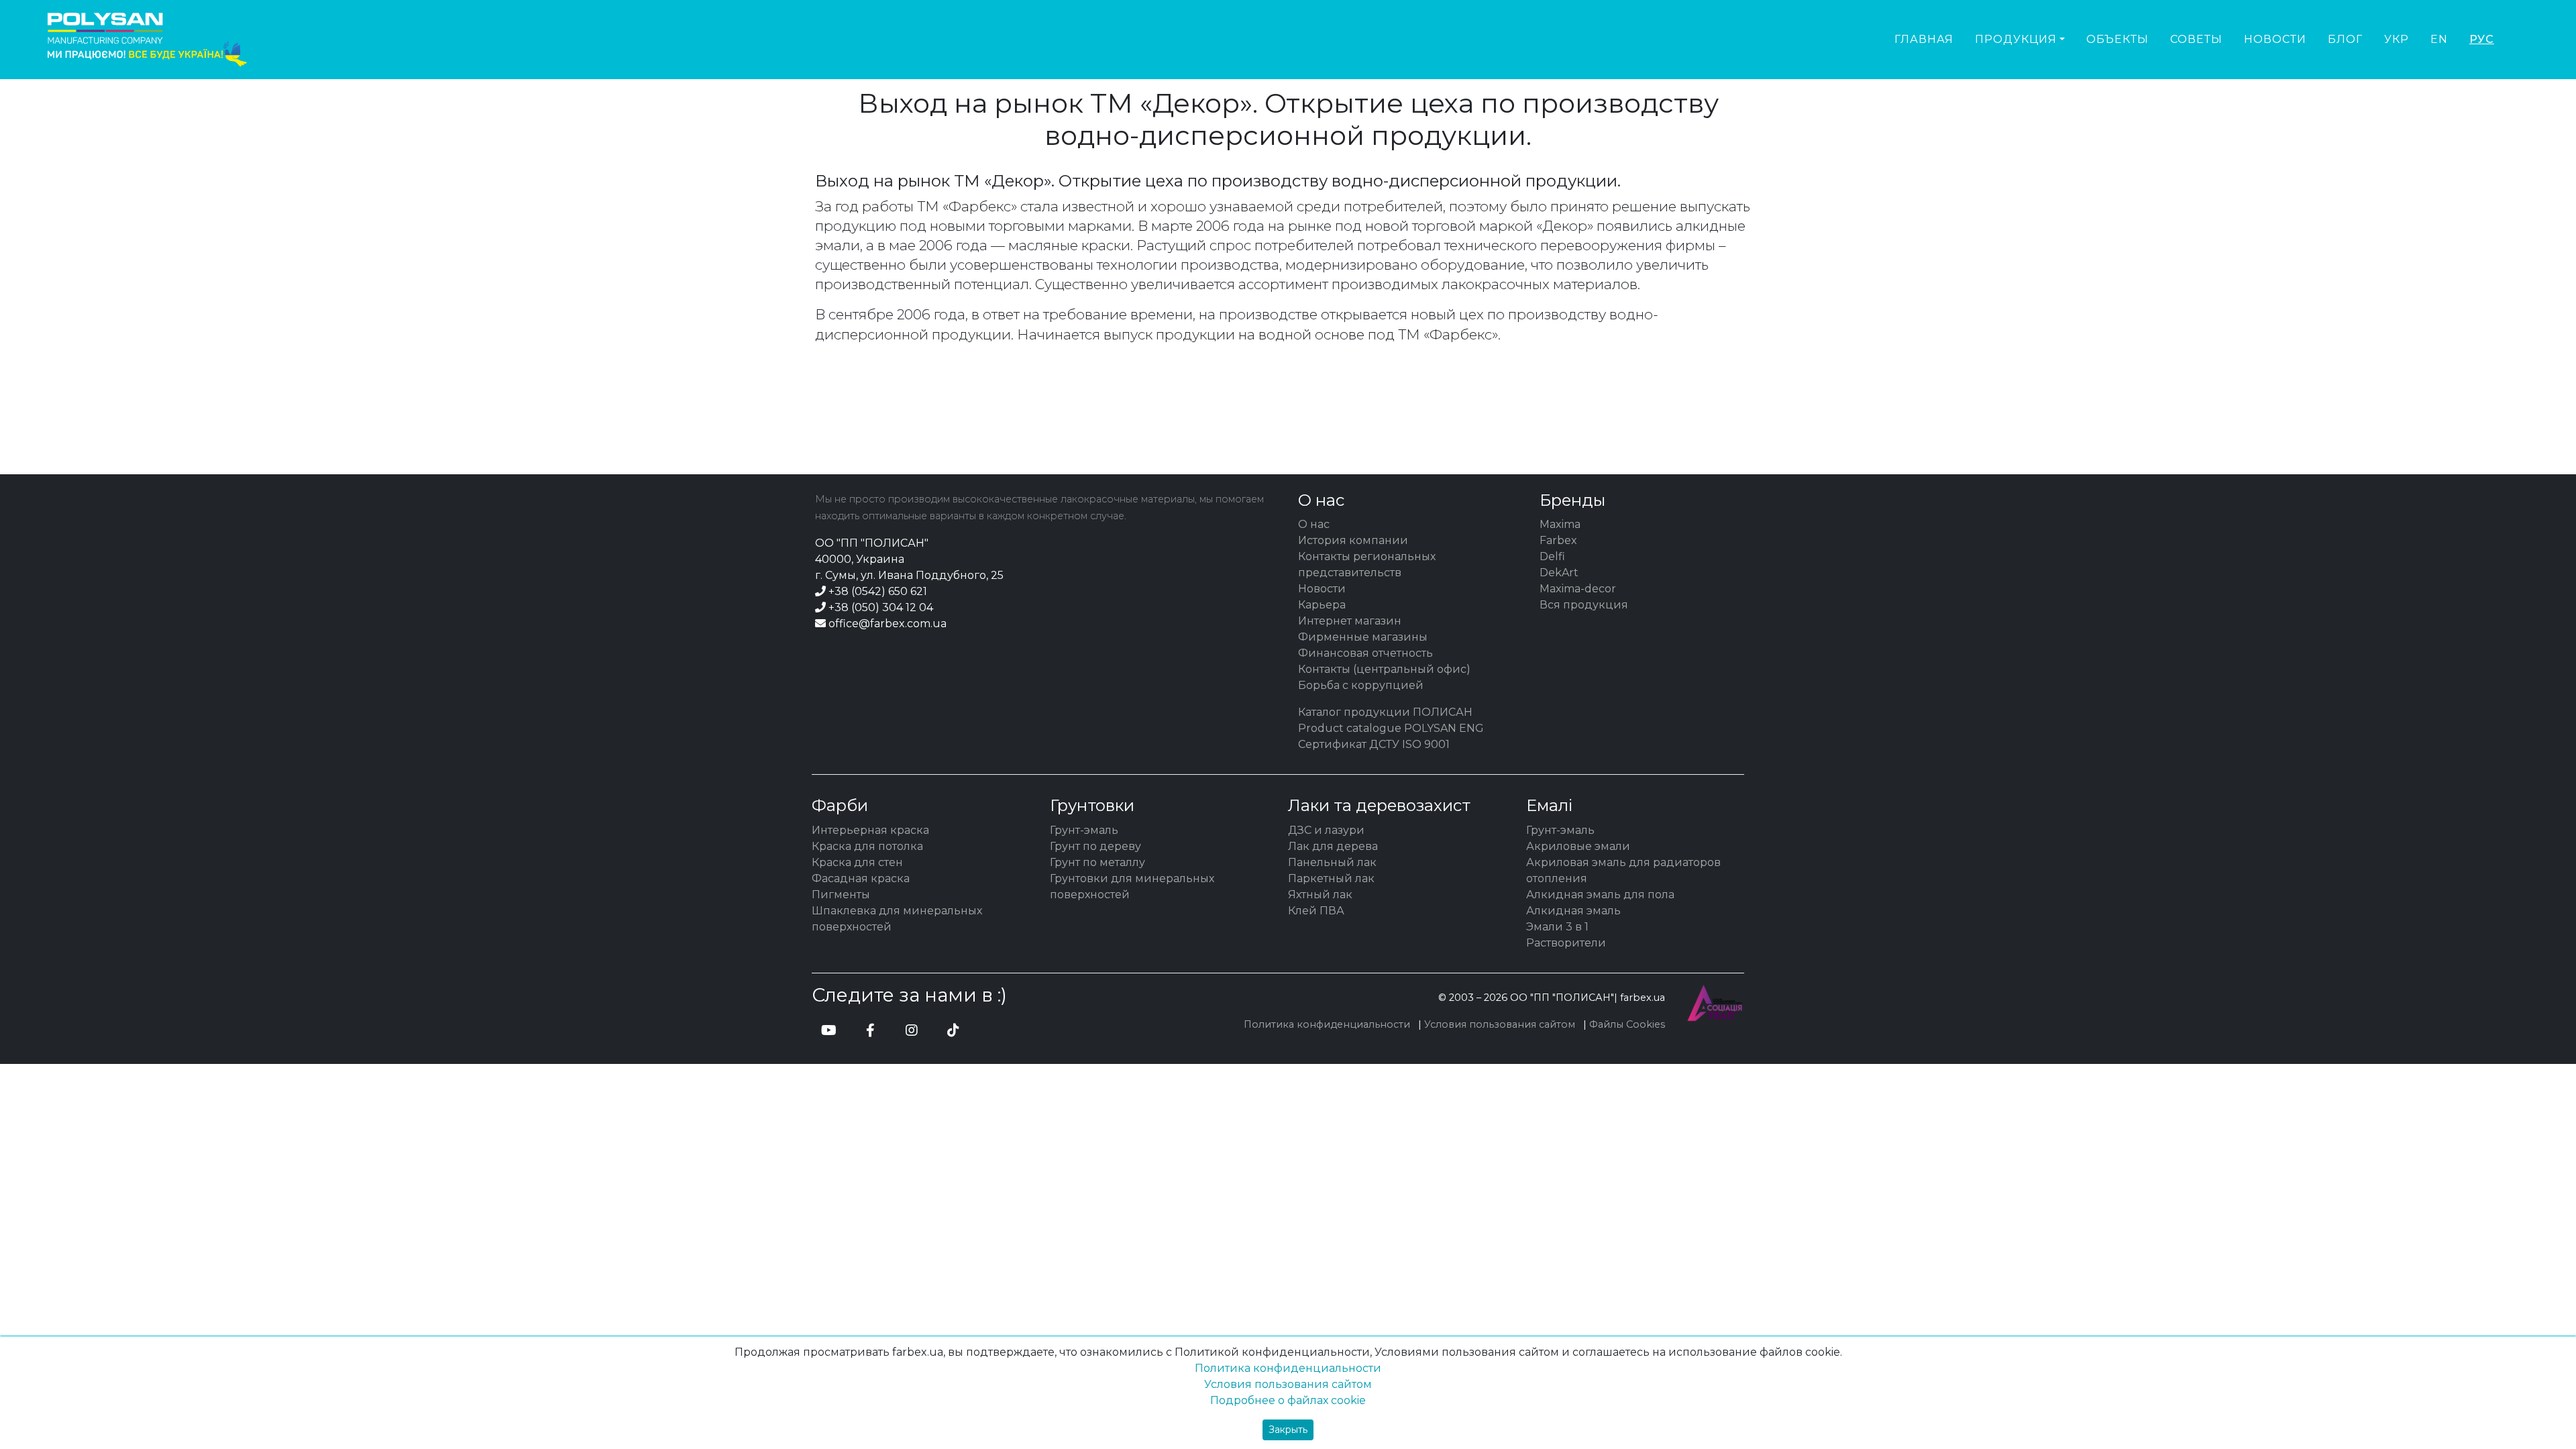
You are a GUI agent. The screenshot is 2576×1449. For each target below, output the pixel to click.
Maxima (1560, 524)
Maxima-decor (1578, 589)
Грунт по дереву (1095, 846)
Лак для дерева (1333, 846)
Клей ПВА (1316, 911)
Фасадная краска (861, 878)
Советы (2196, 39)
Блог (2345, 39)
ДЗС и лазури (1326, 830)
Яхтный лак (1320, 895)
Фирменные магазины (1363, 637)
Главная (1924, 39)
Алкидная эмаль (1573, 911)
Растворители (1566, 943)
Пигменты (841, 895)
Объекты (2117, 39)
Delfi (1552, 556)
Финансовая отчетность (1365, 653)
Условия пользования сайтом (1500, 1024)
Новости (2275, 39)
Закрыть (1288, 1430)
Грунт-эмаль (1084, 830)
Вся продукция (1584, 605)
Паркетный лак (1331, 878)
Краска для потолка (867, 846)
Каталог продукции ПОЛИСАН (1385, 712)
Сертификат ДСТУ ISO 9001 (1374, 744)
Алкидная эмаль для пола (1600, 895)
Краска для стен (857, 862)
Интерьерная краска (870, 830)
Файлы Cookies (1627, 1024)
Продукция (2016, 39)
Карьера (1322, 605)
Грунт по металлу (1097, 862)
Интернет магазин (1350, 621)
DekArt (1559, 573)
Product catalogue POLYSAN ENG (1391, 728)
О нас (1314, 524)
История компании (1353, 540)
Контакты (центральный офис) (1384, 669)
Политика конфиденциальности (1327, 1024)
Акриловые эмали (1578, 846)
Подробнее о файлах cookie (1288, 1400)
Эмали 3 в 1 (1557, 927)
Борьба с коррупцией (1361, 685)
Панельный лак (1332, 862)
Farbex (1558, 540)
